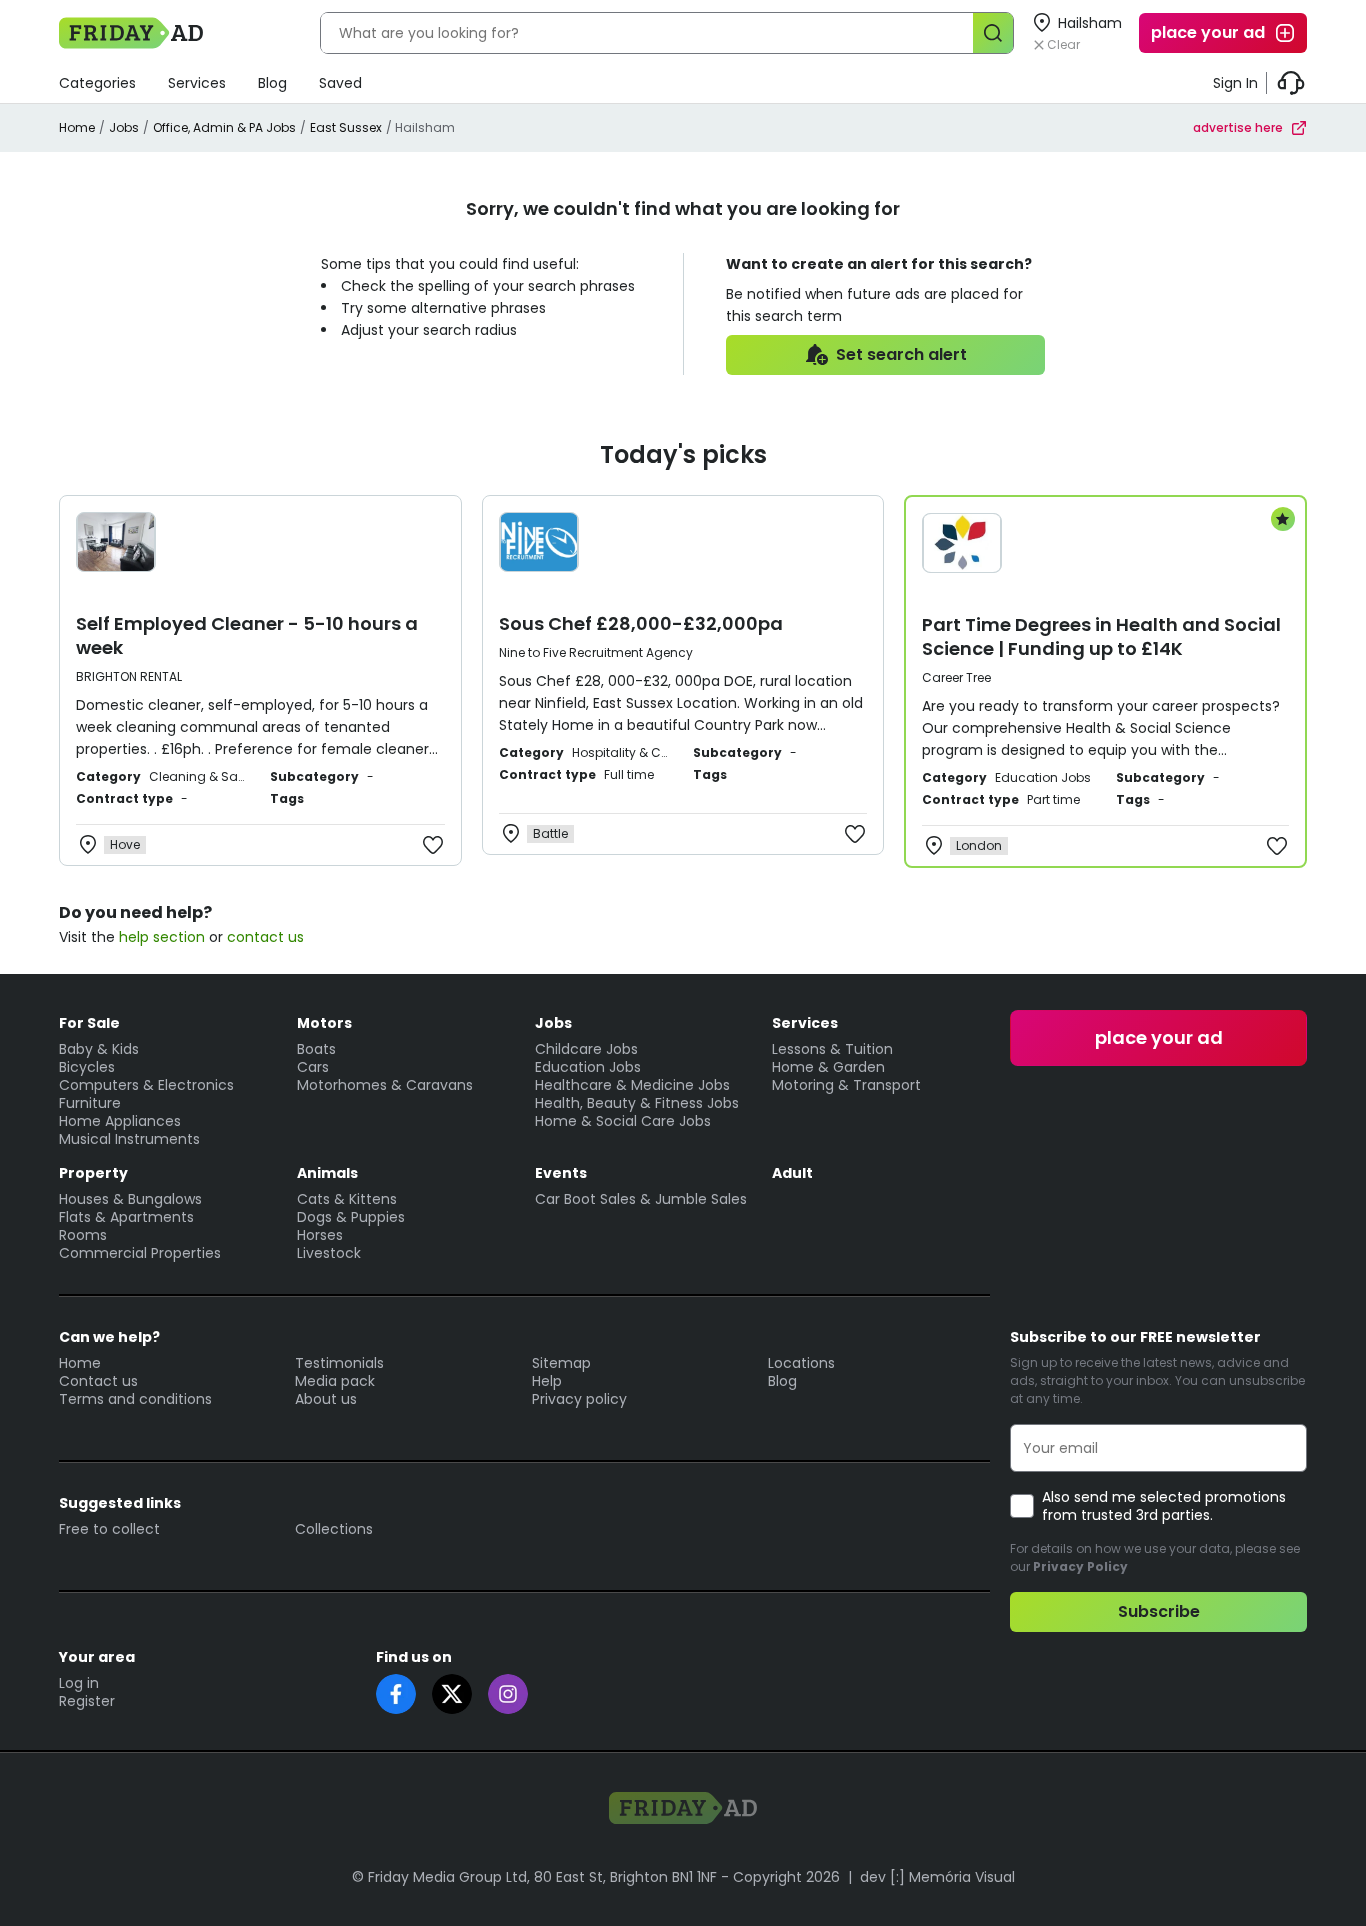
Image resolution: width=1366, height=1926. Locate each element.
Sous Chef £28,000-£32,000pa (641, 623)
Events (561, 1173)
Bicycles (87, 1067)
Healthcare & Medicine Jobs (632, 1085)
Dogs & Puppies (351, 1217)
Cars (313, 1067)
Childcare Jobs (586, 1049)
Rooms (83, 1235)
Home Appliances (120, 1121)
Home (77, 127)
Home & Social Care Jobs (623, 1121)
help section (162, 937)
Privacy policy (579, 1399)
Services (197, 83)
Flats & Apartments (126, 1217)
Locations (801, 1363)
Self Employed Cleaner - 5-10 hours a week (247, 635)
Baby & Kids (99, 1049)
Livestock (329, 1253)
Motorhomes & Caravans (385, 1085)
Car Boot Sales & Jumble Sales (641, 1199)
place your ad (1208, 32)
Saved (340, 83)
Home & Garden (828, 1067)
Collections (334, 1529)
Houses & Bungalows (130, 1199)
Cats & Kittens (347, 1199)
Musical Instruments (129, 1139)
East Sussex (346, 127)
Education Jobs (588, 1067)
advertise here (1238, 127)
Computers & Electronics (146, 1085)
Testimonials (339, 1363)
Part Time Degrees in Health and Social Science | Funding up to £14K (1101, 636)
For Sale (89, 1023)
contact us (265, 937)
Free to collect (109, 1529)
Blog (272, 83)
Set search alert (901, 354)
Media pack (335, 1381)
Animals (327, 1173)
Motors (324, 1023)
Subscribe (1159, 1611)
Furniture (90, 1103)
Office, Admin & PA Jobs (224, 127)
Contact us (98, 1381)
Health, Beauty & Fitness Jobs (637, 1103)
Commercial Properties (140, 1253)
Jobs (124, 127)
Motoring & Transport (846, 1085)
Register (87, 1701)
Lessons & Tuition (832, 1049)
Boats (316, 1049)
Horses (320, 1235)
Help (547, 1381)
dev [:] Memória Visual (937, 1877)
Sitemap (561, 1363)
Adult (792, 1173)
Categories (97, 83)
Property (93, 1173)
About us (326, 1399)
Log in (79, 1683)
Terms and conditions (135, 1399)
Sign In (1235, 83)
